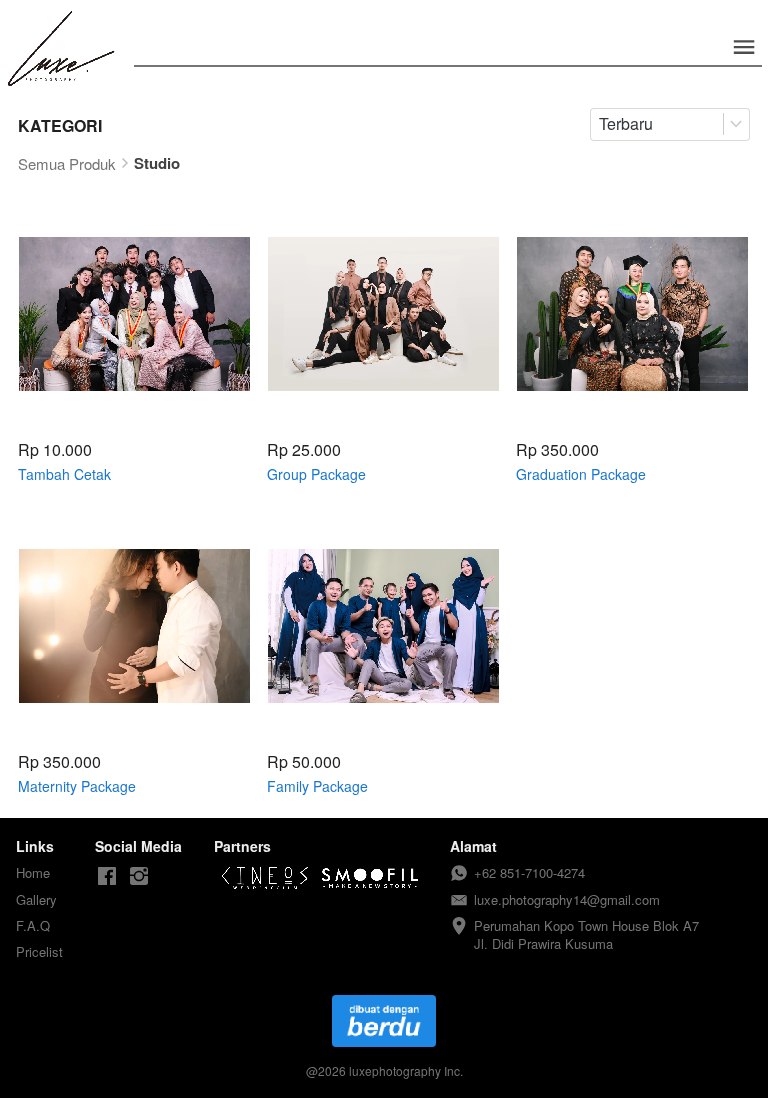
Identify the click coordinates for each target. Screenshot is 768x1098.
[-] (107, 876)
